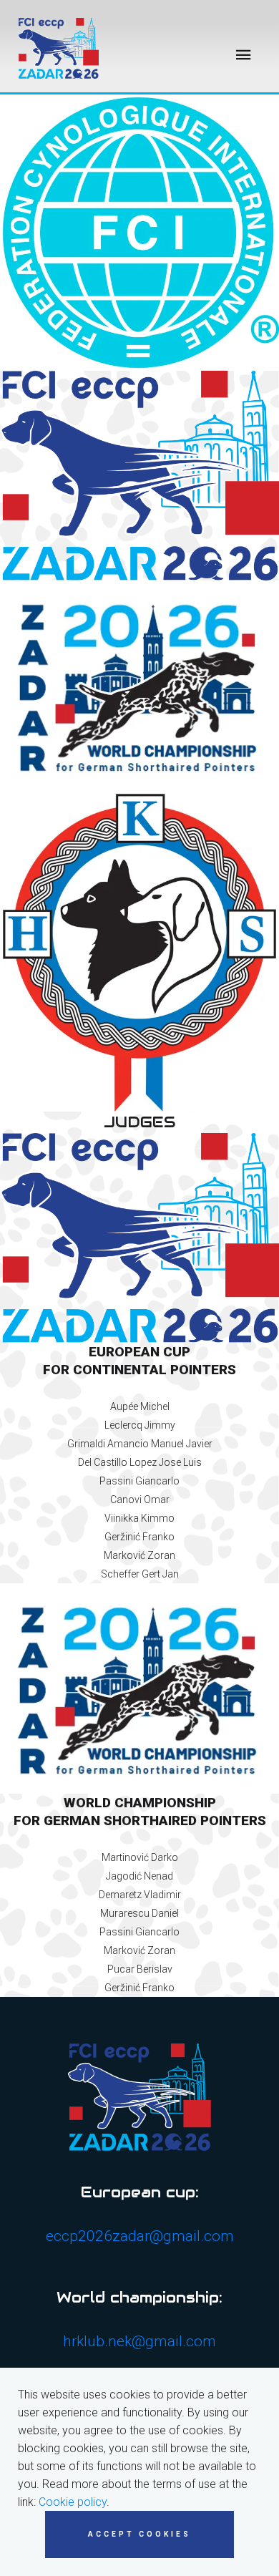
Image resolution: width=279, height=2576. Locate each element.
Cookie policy (73, 2502)
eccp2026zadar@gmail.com (140, 2236)
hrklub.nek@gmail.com (139, 2341)
